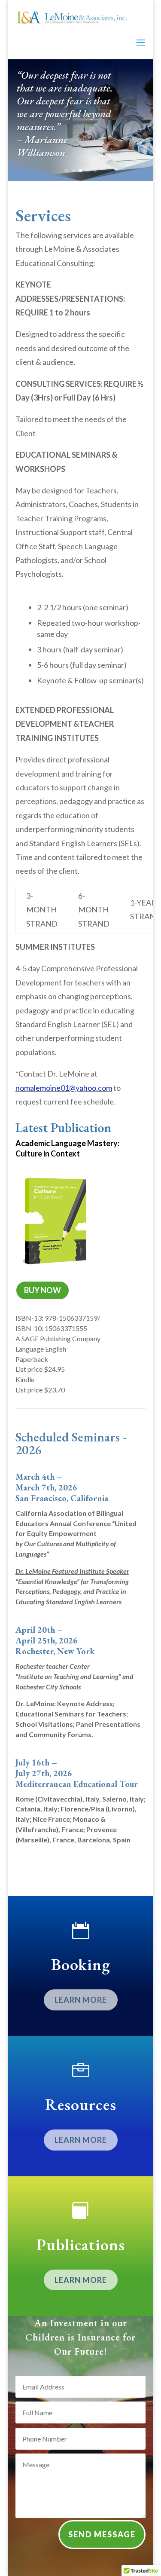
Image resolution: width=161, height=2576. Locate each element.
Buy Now (43, 1290)
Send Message (102, 2534)
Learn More (81, 2000)
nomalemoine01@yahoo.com (64, 1088)
